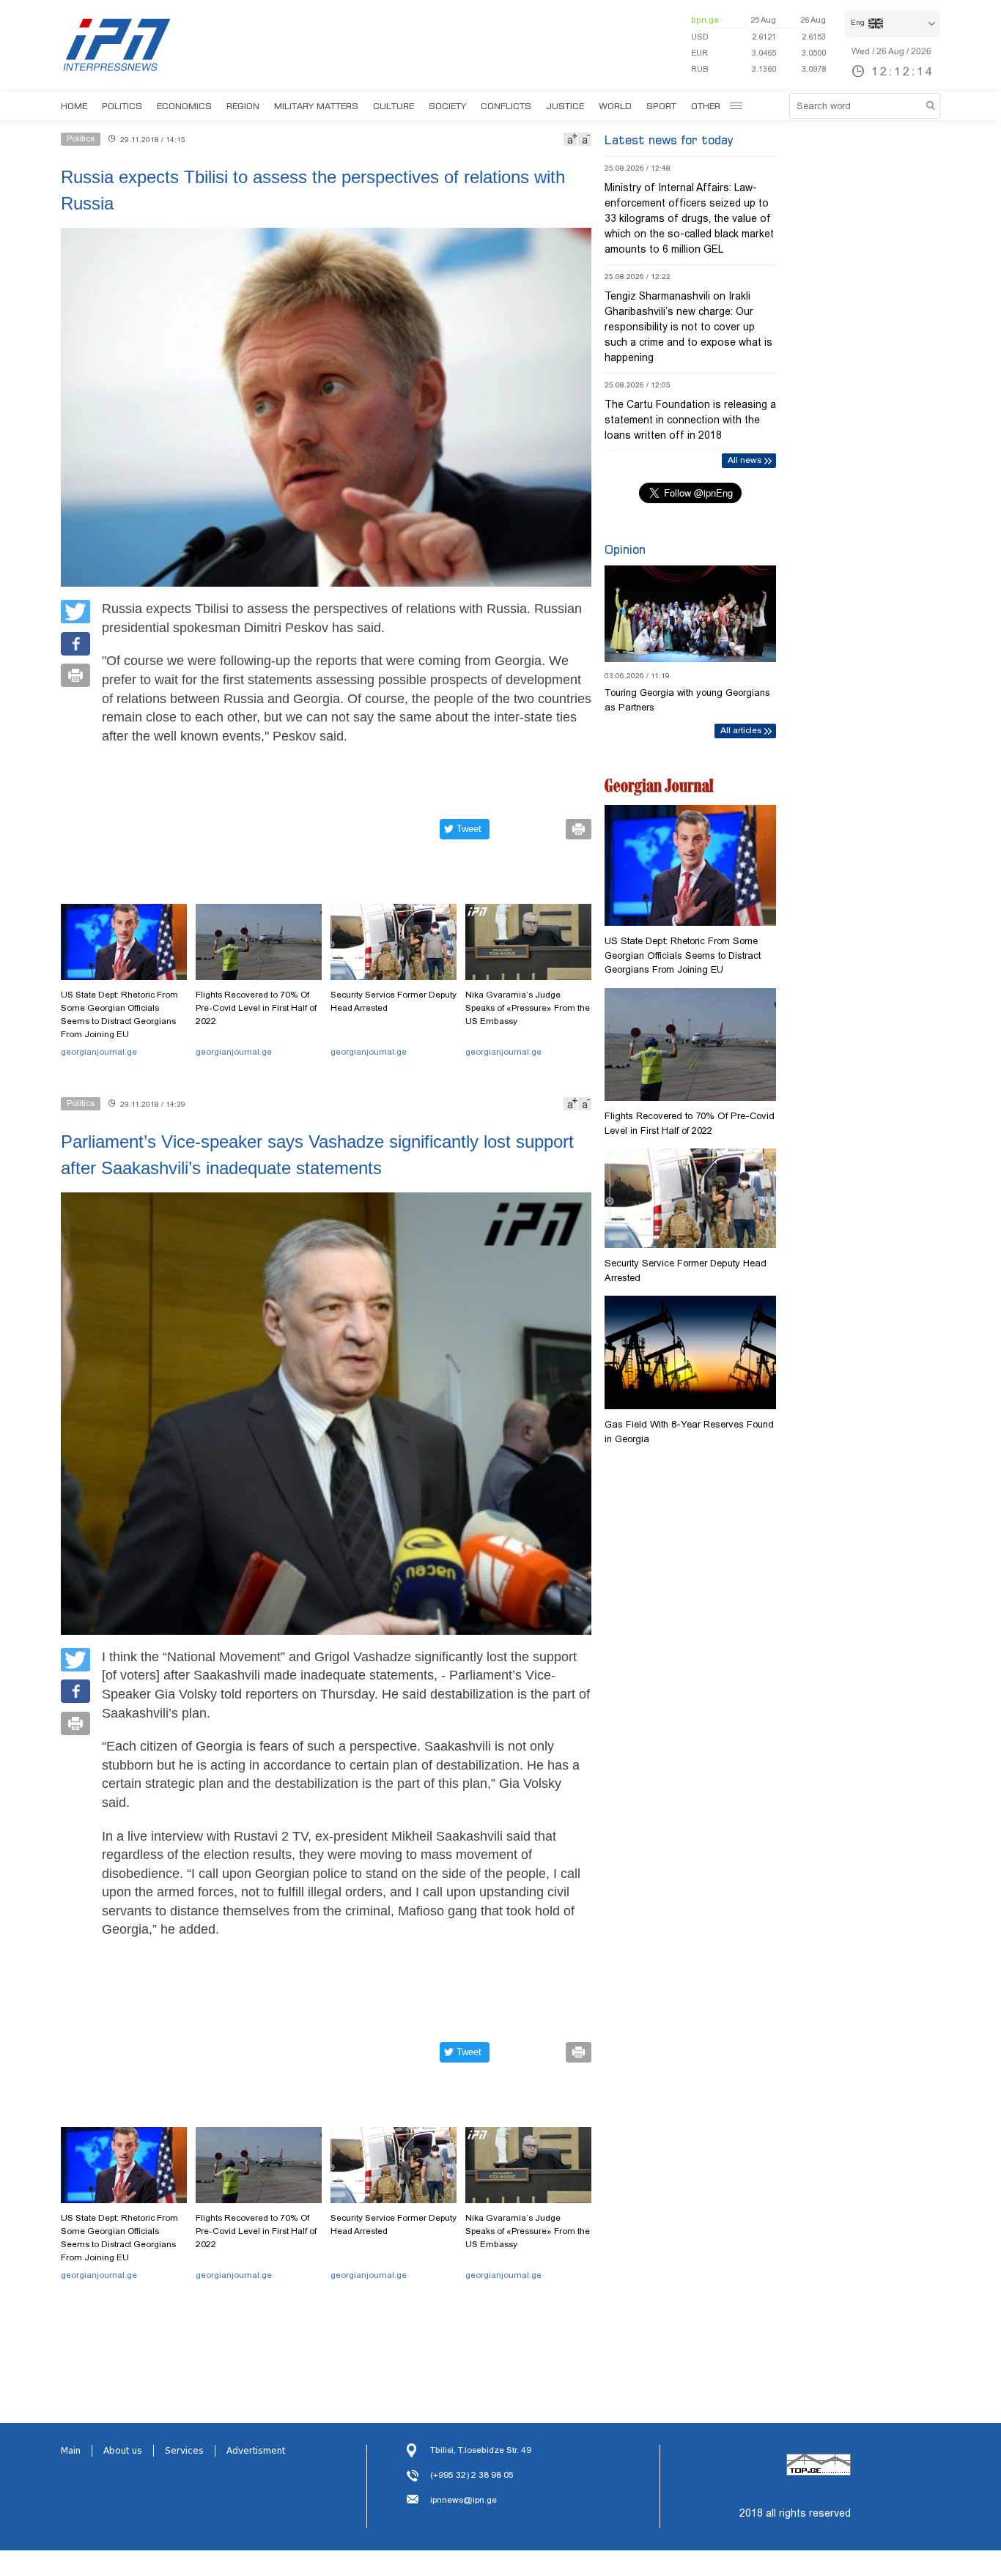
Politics (122, 106)
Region (243, 106)
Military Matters (316, 106)
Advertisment (256, 2451)
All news (745, 460)
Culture (394, 106)
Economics (184, 106)
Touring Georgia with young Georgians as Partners (687, 700)
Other (706, 106)
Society (447, 106)
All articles (741, 730)
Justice (565, 106)
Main (71, 2451)
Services (184, 2451)
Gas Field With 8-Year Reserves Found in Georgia (689, 1432)
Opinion (625, 549)
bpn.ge (705, 20)
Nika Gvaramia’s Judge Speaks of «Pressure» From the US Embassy (528, 1008)
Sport (661, 106)
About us (123, 2451)
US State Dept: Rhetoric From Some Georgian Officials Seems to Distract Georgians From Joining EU (119, 1014)
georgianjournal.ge (99, 1052)
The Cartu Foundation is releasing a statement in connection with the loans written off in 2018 (690, 420)
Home (74, 106)
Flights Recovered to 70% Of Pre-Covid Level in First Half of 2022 (256, 1008)
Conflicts (506, 106)
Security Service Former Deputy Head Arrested (394, 1001)
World (615, 106)
